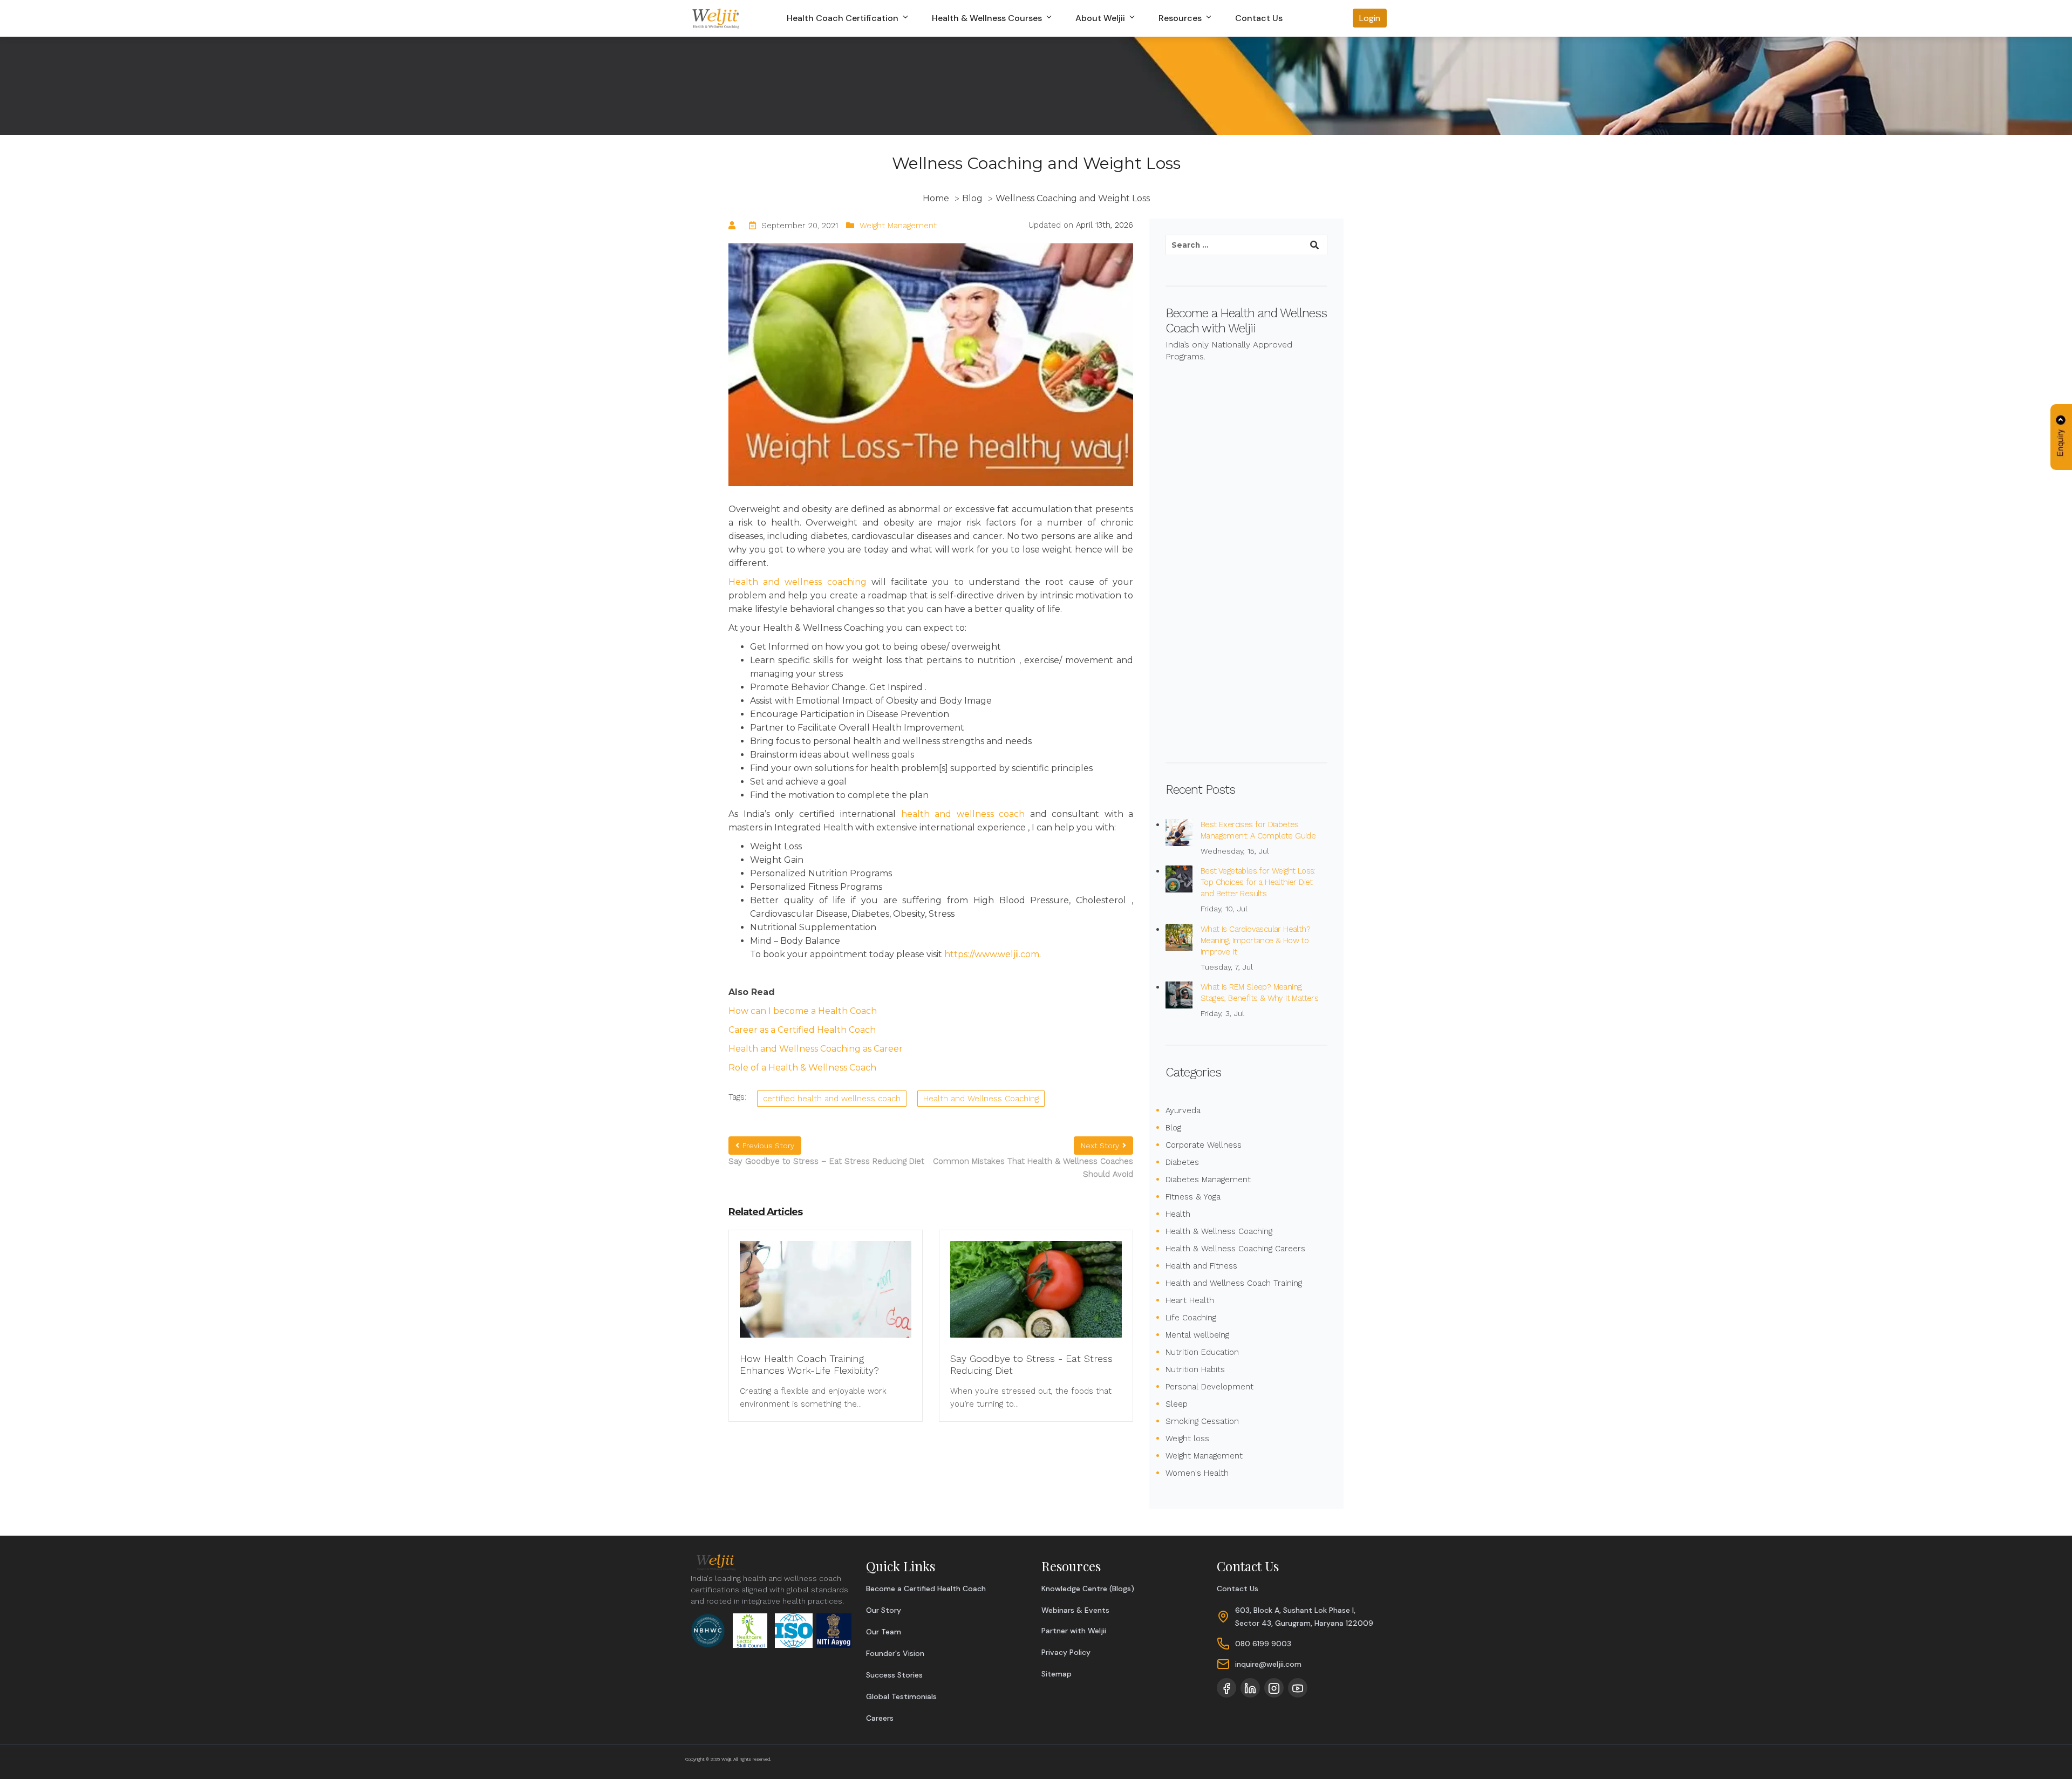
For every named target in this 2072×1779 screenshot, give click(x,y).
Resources (1181, 18)
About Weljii (1101, 18)
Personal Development (1209, 1387)
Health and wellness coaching (798, 582)
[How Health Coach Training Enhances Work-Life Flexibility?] (826, 1296)
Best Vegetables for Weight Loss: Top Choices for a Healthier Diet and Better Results (1258, 882)
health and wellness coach (963, 814)
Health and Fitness (1201, 1266)
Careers (880, 1718)
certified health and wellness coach (832, 1099)
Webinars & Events (1075, 1610)
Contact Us (1259, 18)
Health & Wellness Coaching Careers (1235, 1249)
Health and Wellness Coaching (981, 1099)
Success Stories (894, 1675)
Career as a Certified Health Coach (802, 1030)
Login (1370, 18)
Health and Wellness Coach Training (1234, 1283)
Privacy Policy (1066, 1652)
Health (1178, 1214)
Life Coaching (1191, 1318)
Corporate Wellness (1204, 1145)
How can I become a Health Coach (803, 1011)
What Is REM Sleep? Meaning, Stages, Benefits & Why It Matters (1259, 993)
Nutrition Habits (1195, 1369)
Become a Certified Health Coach (926, 1589)
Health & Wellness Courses (988, 18)
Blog (1173, 1128)
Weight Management (898, 226)
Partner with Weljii (1074, 1631)
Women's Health (1197, 1473)
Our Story (884, 1610)
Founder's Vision (895, 1653)
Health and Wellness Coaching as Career (816, 1049)
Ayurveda (1183, 1110)
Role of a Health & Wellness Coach (802, 1068)
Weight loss (1187, 1439)
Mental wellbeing (1197, 1335)
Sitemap (1057, 1674)
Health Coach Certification (844, 18)
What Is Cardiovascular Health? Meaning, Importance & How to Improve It (1255, 940)
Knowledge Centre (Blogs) (1088, 1589)
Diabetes (1182, 1162)
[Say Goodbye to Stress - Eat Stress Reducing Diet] (1036, 1296)
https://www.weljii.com (992, 954)
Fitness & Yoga (1193, 1197)
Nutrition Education (1202, 1352)
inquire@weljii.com (1268, 1664)
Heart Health (1190, 1300)
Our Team (884, 1632)
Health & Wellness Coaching (1219, 1231)
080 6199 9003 (1263, 1644)
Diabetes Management (1208, 1180)
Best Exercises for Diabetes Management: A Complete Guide (1258, 830)
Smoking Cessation (1202, 1421)
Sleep (1177, 1404)
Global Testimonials (901, 1696)
